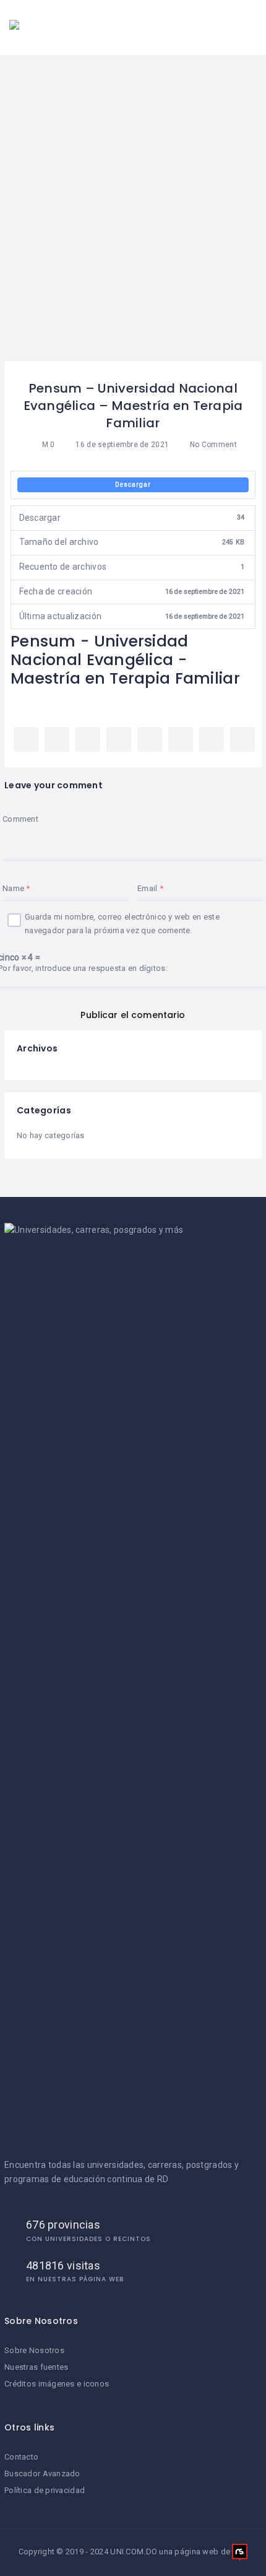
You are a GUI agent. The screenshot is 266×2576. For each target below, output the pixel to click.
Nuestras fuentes (36, 2367)
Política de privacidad (45, 2490)
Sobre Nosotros (34, 2350)
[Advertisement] (133, 222)
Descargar (133, 485)
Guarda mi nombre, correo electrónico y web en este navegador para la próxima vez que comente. (122, 924)
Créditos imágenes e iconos (57, 2384)
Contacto (21, 2457)
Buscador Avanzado (42, 2474)
